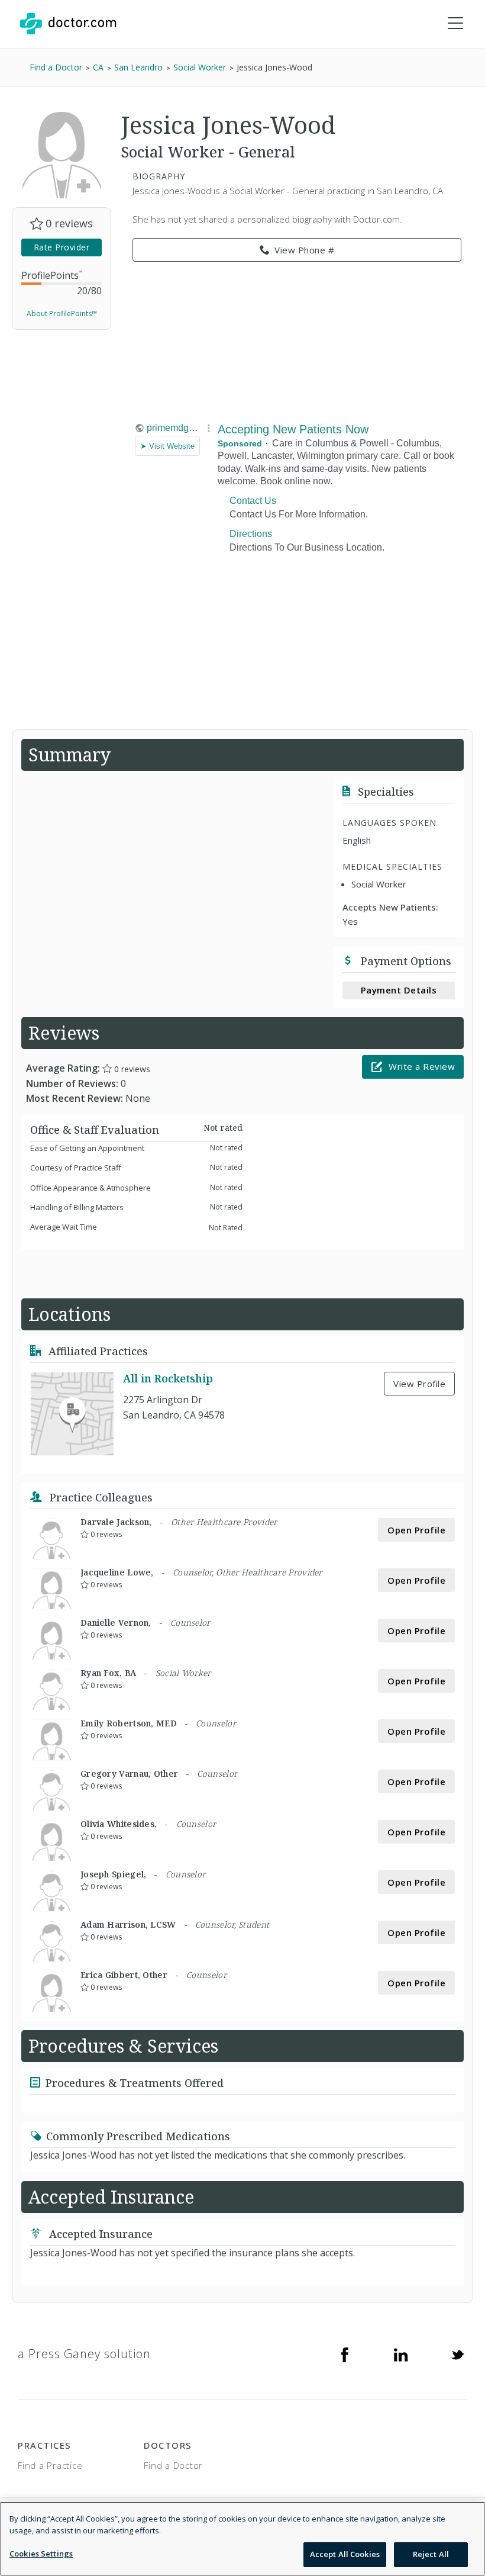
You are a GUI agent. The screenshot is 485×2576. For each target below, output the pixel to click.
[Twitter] (457, 2354)
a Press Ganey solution (84, 2354)
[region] (242, 2539)
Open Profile (416, 1530)
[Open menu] (455, 24)
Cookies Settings (41, 2554)
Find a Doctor (173, 2465)
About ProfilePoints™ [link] (62, 313)
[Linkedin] (401, 2354)
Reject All (431, 2554)
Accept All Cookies (345, 2554)
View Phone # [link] (304, 250)
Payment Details (399, 990)
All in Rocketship (168, 1378)
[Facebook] (345, 2354)
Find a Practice (50, 2465)
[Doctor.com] (68, 24)
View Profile (419, 1384)
